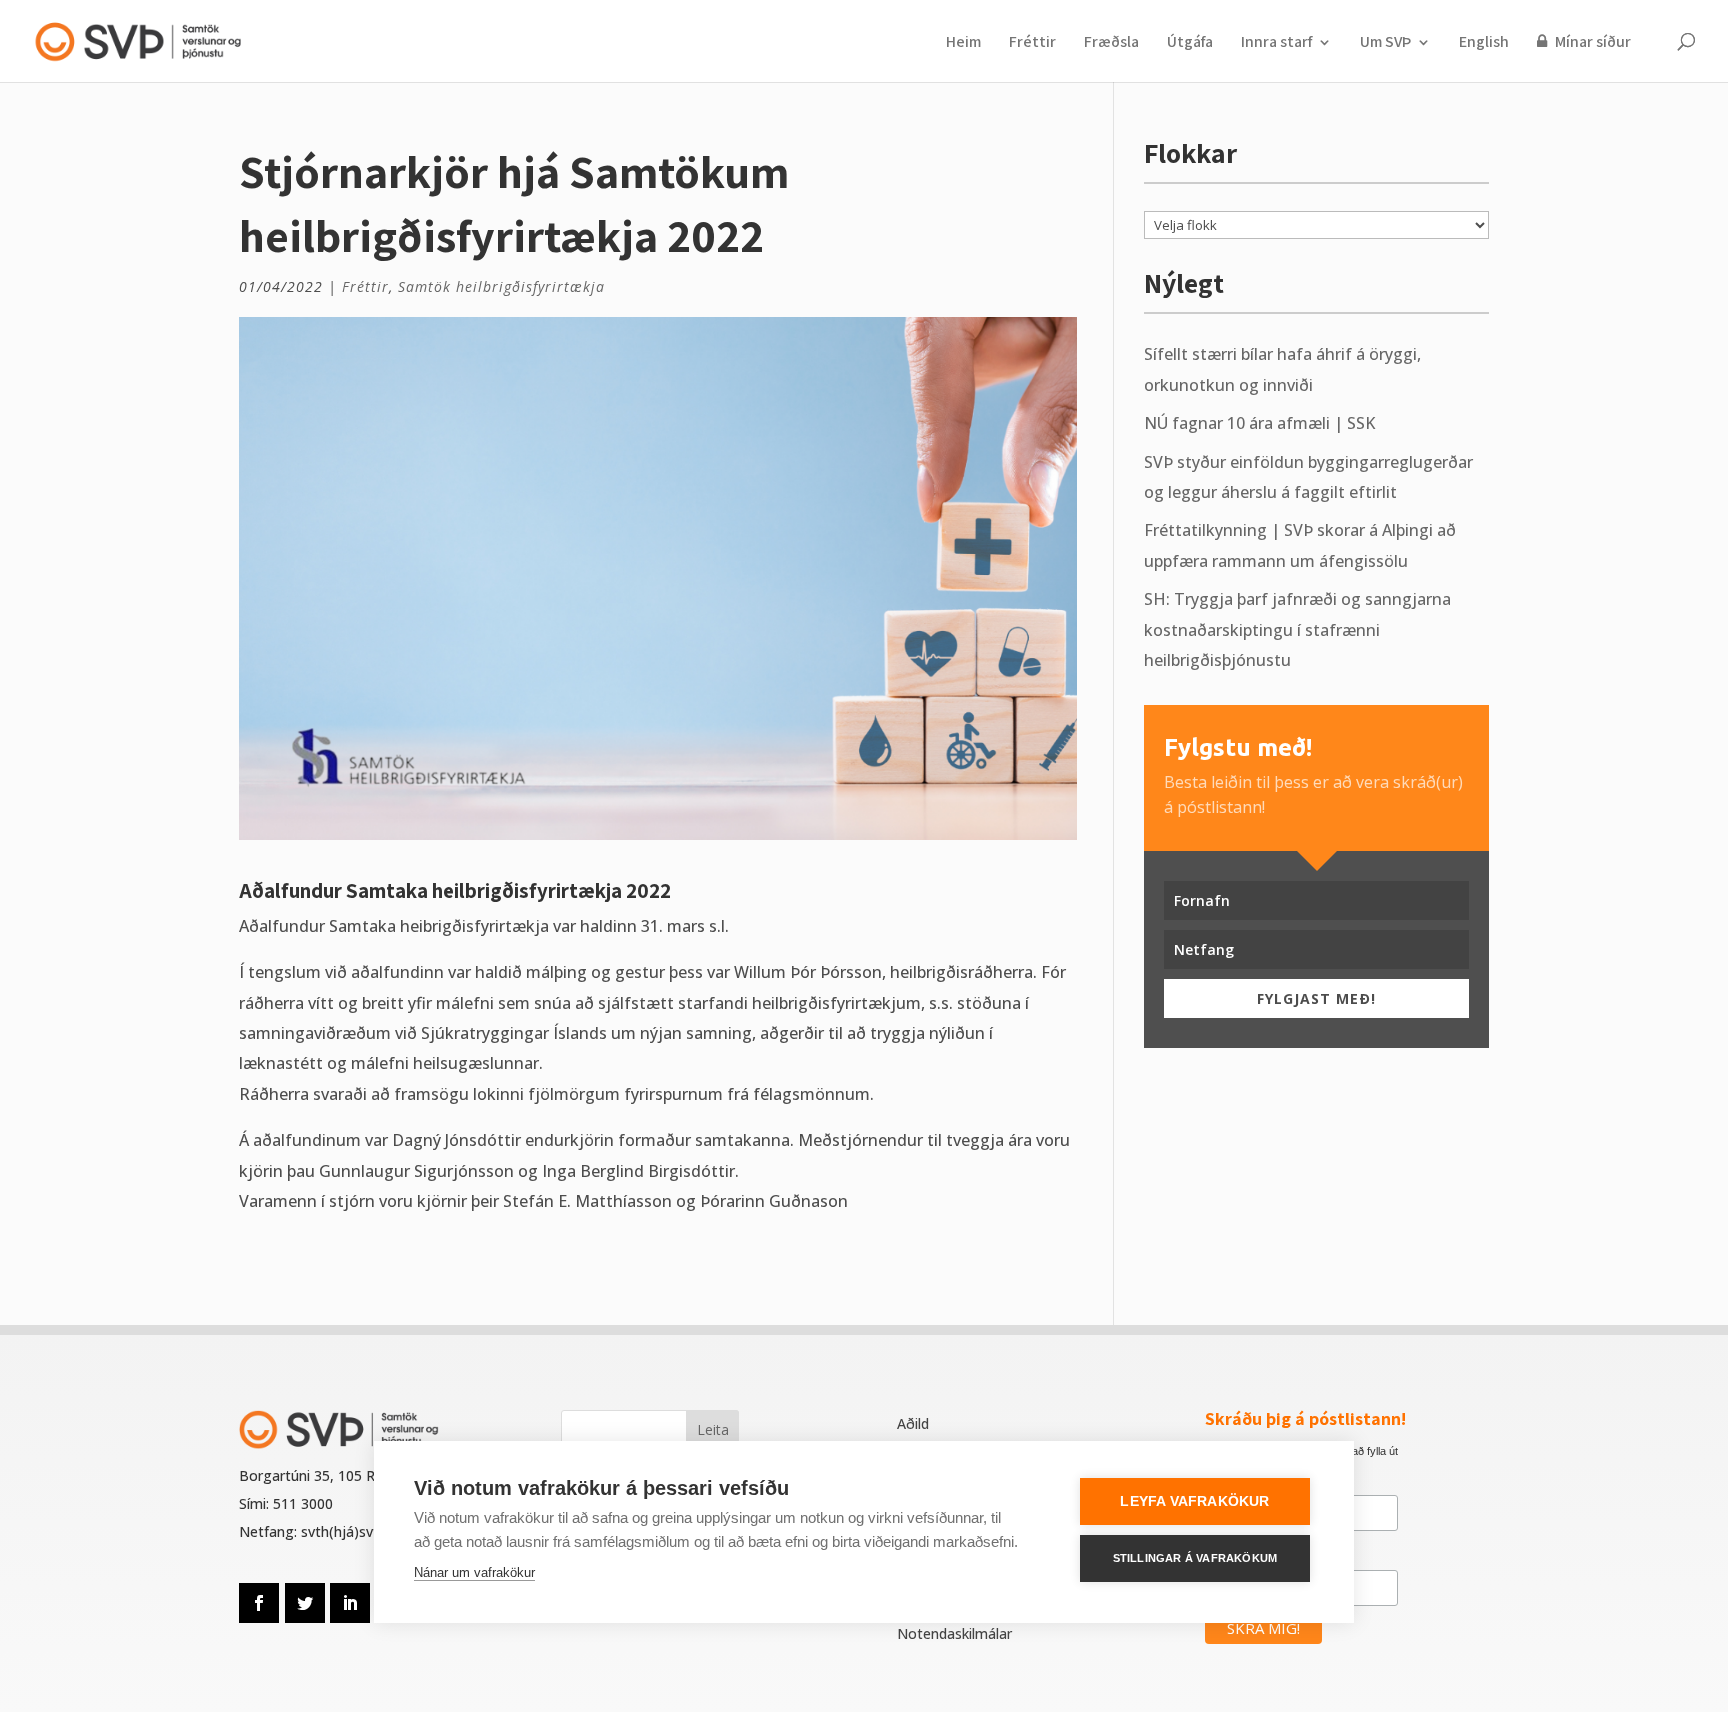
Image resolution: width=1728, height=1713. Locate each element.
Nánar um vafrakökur (474, 1572)
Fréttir (1032, 43)
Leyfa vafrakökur (1194, 1501)
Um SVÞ (1385, 43)
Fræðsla (1111, 43)
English (1484, 43)
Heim (963, 43)
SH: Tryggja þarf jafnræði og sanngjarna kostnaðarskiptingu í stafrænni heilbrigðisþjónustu (1297, 629)
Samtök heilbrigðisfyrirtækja (501, 286)
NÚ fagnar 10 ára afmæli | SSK (1259, 423)
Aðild (913, 1423)
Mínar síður (1591, 42)
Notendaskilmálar (954, 1633)
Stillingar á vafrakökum (1195, 1558)
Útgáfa (1190, 43)
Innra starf (1276, 43)
